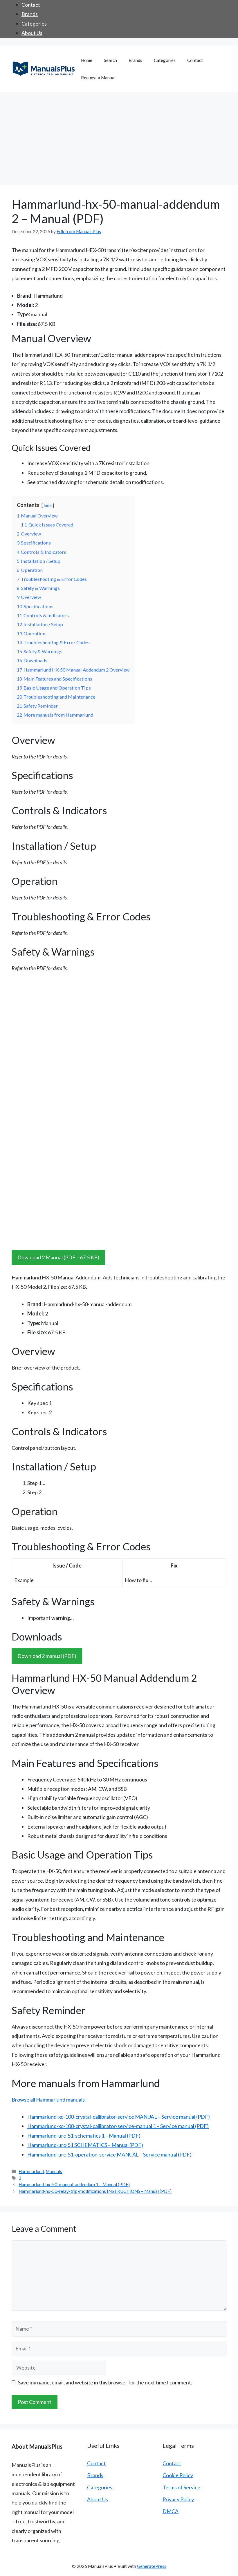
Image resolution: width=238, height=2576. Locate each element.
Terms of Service (181, 2487)
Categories (34, 24)
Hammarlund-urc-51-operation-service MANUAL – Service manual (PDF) (109, 2154)
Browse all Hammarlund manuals (48, 2100)
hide (48, 505)
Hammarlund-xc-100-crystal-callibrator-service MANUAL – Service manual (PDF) (119, 2117)
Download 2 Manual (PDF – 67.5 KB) (58, 1257)
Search (110, 60)
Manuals (54, 2171)
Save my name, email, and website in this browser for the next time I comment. (105, 2382)
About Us (32, 33)
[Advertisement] (119, 136)
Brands (30, 14)
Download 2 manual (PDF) (47, 1656)
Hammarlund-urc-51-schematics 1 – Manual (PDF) (84, 2136)
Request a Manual (98, 78)
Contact (31, 5)
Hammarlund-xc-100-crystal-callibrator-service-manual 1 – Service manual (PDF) (118, 2126)
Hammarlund (31, 2171)
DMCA (171, 2511)
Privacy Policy (178, 2499)
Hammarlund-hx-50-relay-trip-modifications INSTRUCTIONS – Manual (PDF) (95, 2191)
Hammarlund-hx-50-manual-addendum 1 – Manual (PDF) (74, 2184)
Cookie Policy (178, 2475)
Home (87, 60)
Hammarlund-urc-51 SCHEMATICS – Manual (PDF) (85, 2145)
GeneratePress (152, 2566)
